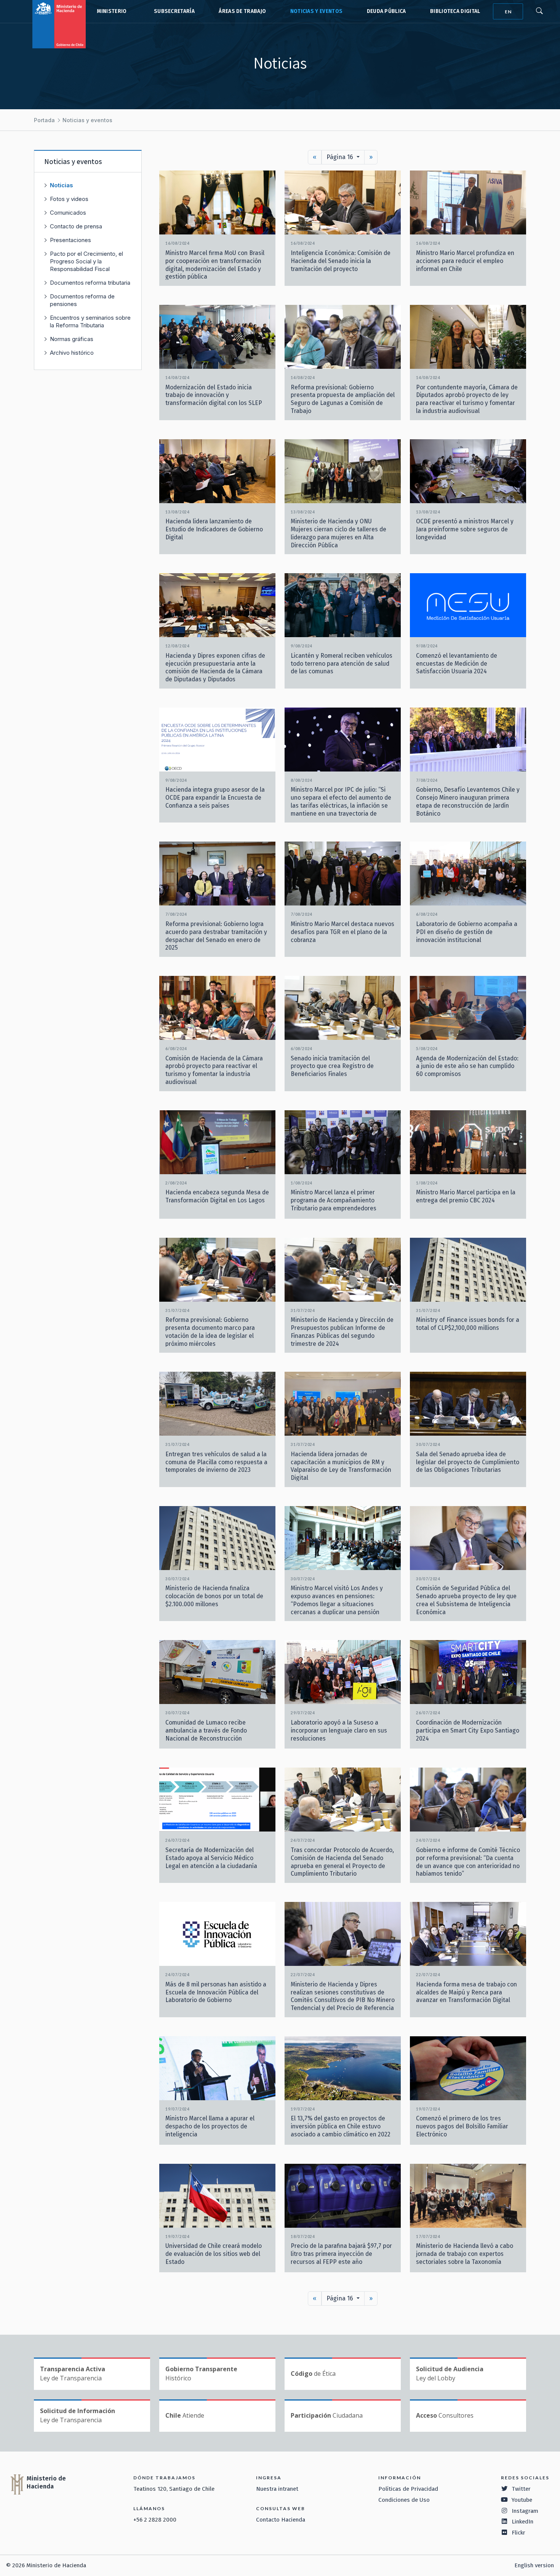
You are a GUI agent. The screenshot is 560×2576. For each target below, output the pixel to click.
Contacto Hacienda (281, 2520)
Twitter (521, 2489)
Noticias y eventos (317, 11)
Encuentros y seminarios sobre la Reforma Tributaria (90, 321)
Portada (44, 120)
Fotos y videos (69, 199)
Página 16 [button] (341, 157)
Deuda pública (386, 11)
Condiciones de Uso (404, 2500)
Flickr (518, 2533)
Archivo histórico (72, 353)
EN (508, 12)
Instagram (525, 2511)
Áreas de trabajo (242, 11)
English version (534, 2565)
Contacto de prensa (76, 226)
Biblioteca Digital (455, 11)
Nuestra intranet (277, 2489)
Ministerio (112, 11)
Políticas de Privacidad (408, 2489)
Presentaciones (70, 240)
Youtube (522, 2500)
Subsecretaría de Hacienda (173, 11)
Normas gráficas (72, 339)
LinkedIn (522, 2522)
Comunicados (68, 213)
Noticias (62, 185)
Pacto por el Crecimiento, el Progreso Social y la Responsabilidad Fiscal (86, 261)
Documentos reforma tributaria (90, 283)
